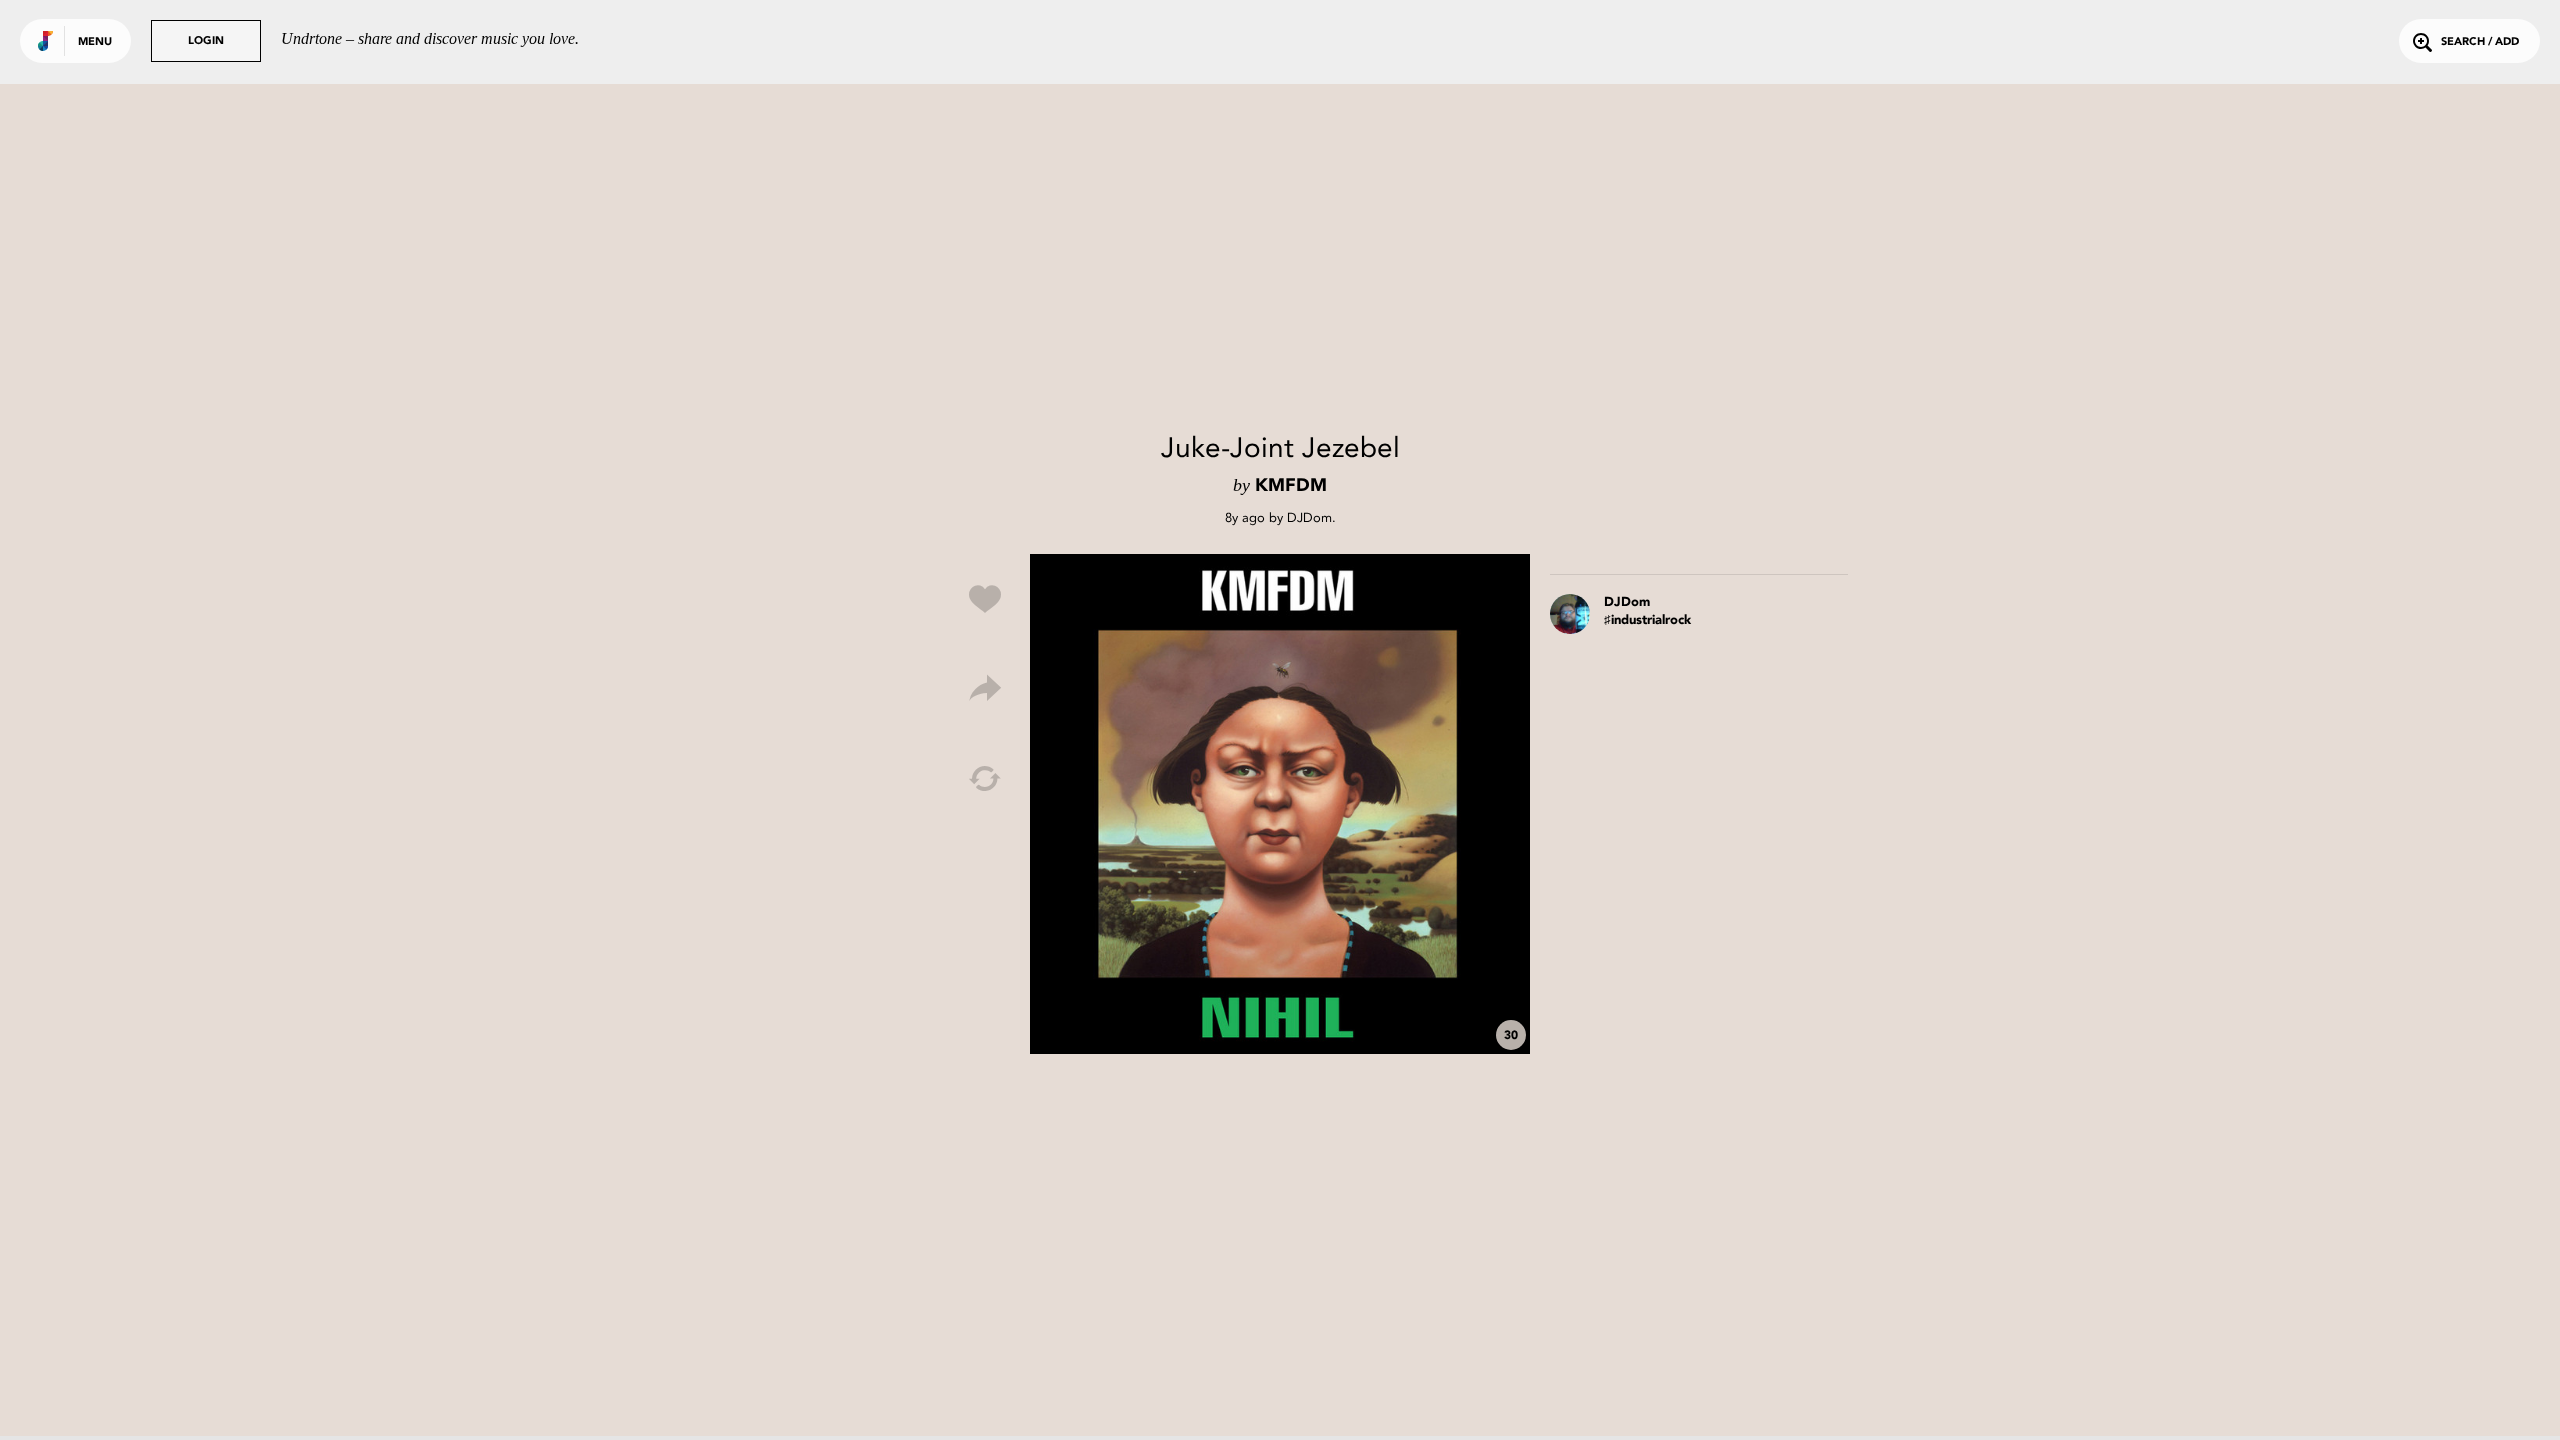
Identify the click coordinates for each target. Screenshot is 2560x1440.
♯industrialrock (1647, 620)
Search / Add (2480, 42)
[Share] (985, 689)
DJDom (1309, 517)
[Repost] (985, 779)
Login (206, 41)
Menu (95, 42)
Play (1280, 804)
